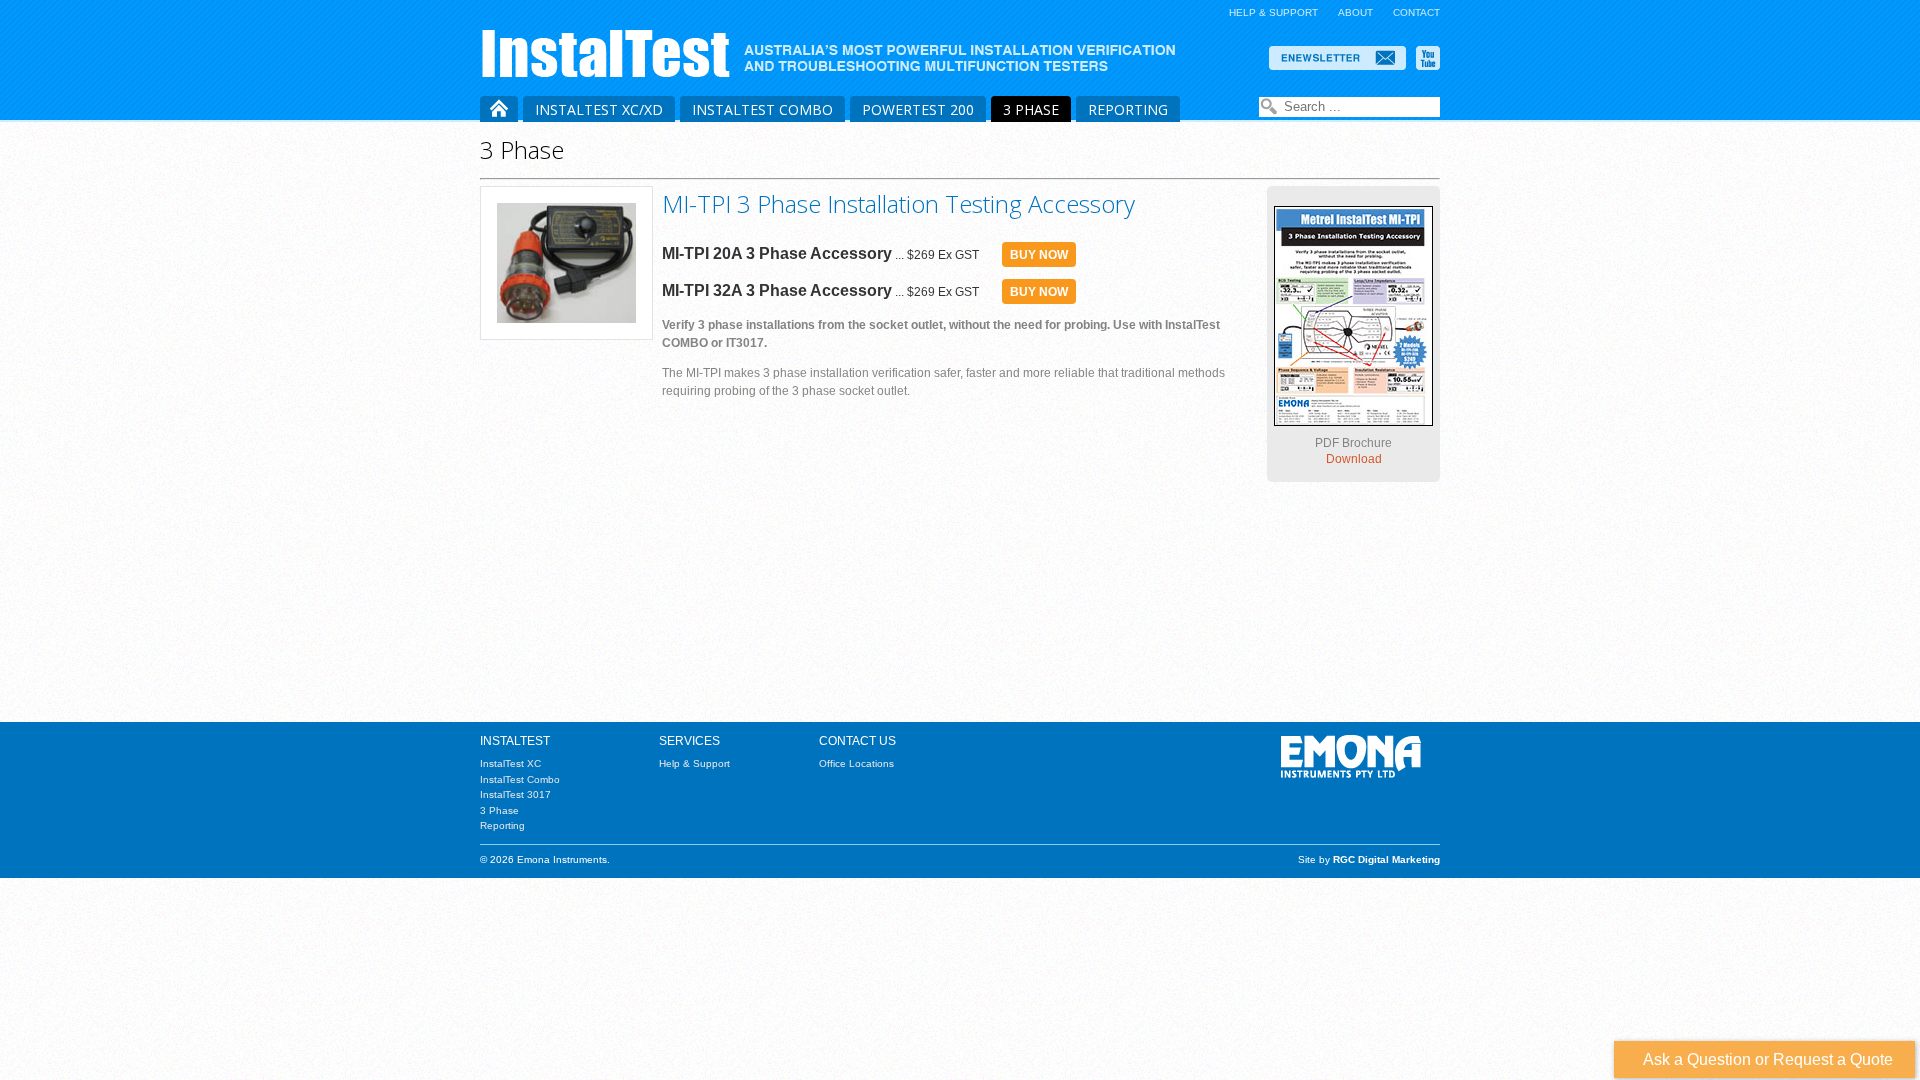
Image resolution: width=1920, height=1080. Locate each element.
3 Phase (1031, 109)
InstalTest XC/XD (599, 109)
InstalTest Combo (762, 109)
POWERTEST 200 (918, 109)
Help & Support (1273, 12)
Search (1269, 107)
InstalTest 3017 (515, 794)
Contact (1416, 12)
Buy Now (1039, 255)
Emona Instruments (837, 53)
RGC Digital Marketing (1386, 859)
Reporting (1128, 109)
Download (1354, 459)
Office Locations (856, 763)
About (1355, 12)
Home (499, 109)
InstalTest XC (510, 763)
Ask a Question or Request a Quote (1764, 1059)
